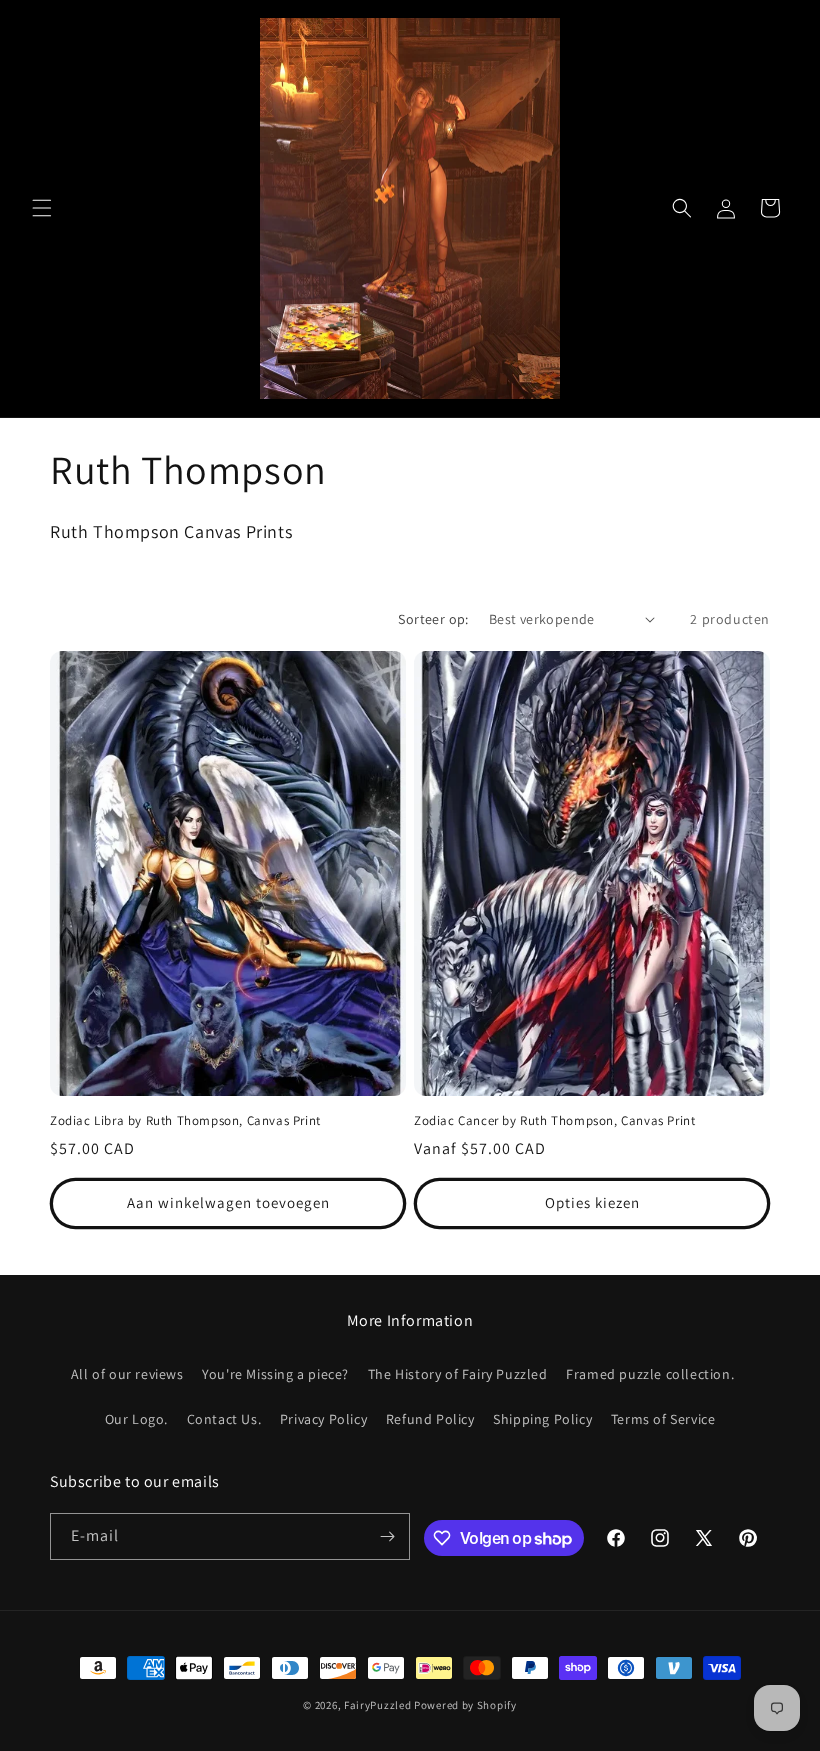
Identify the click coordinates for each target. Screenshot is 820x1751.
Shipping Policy (542, 1419)
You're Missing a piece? (275, 1374)
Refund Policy (430, 1419)
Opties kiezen (592, 1202)
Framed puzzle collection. (650, 1374)
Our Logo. (136, 1419)
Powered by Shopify (465, 1705)
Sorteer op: (433, 619)
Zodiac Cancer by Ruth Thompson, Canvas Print (554, 1121)
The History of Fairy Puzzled (458, 1374)
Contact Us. (224, 1419)
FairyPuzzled (377, 1705)
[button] (42, 208)
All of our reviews (127, 1374)
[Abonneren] (387, 1536)
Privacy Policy (323, 1419)
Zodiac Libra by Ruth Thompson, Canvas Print (185, 1121)
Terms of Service (663, 1419)
